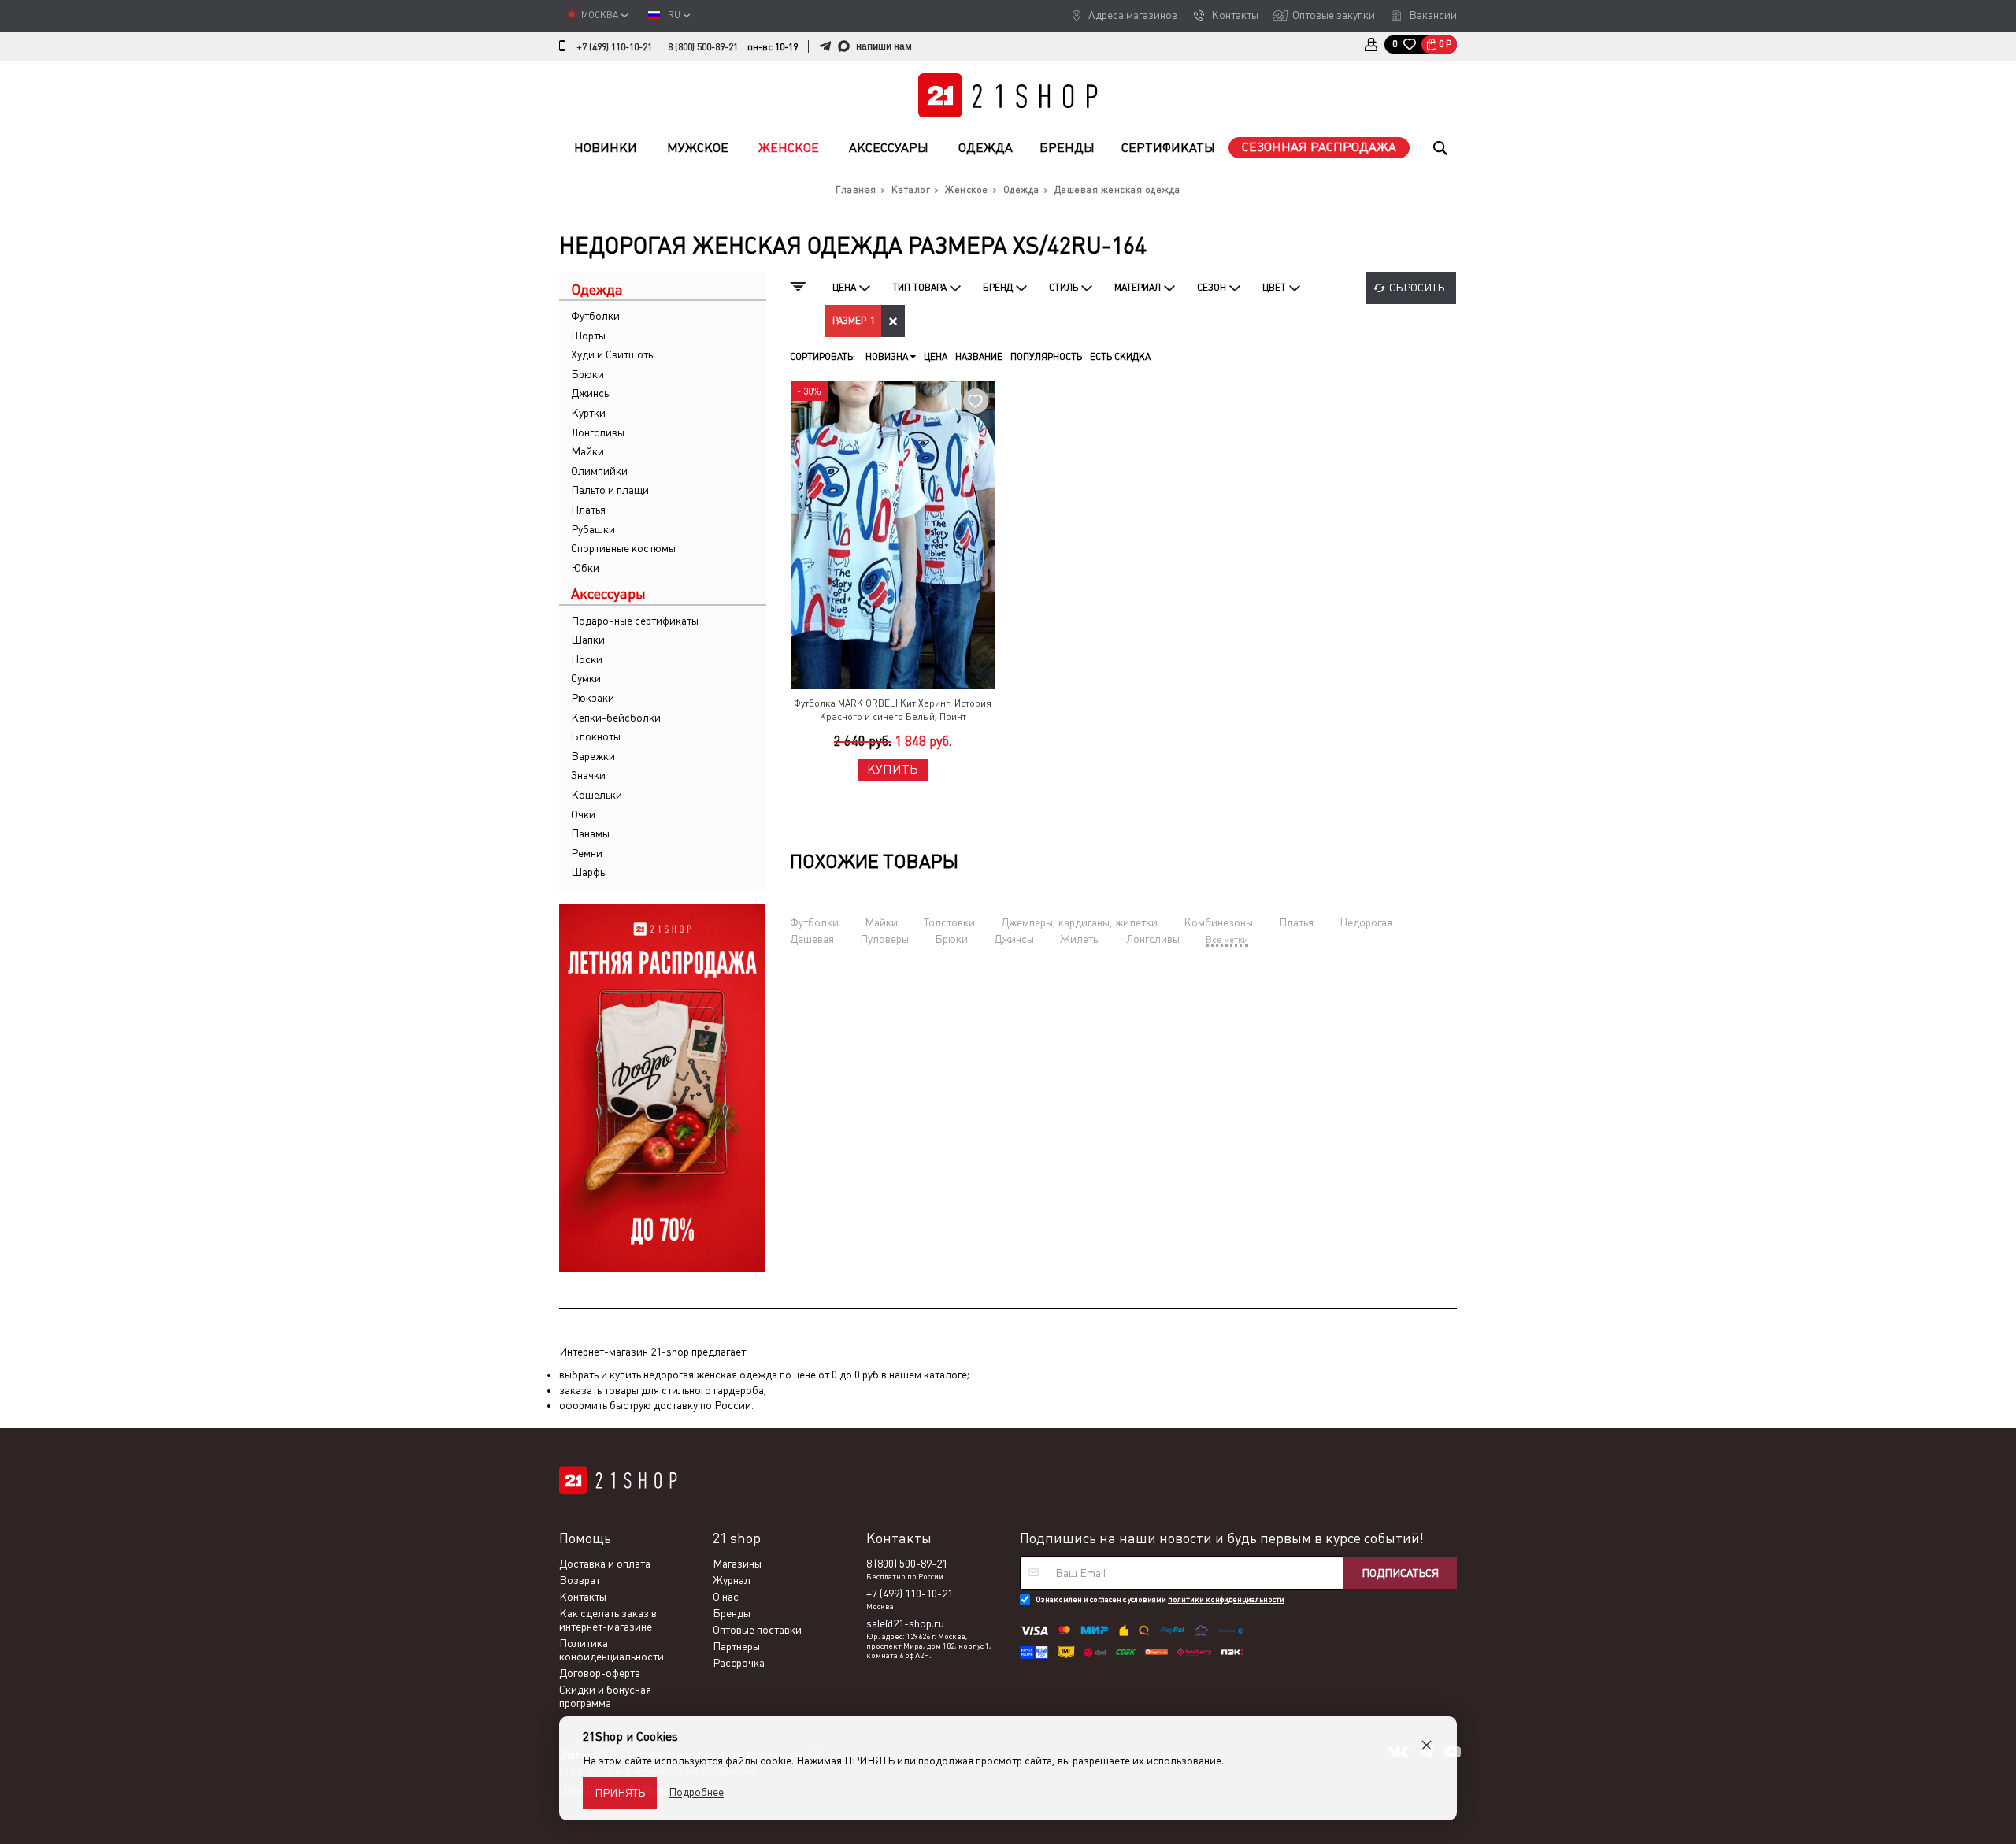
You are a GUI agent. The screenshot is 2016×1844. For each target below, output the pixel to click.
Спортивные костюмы (623, 548)
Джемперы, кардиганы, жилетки (1079, 922)
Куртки (588, 413)
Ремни (587, 853)
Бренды (1067, 148)
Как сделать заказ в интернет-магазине (608, 1620)
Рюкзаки (593, 698)
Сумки (586, 678)
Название (979, 357)
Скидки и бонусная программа (605, 1696)
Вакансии (1433, 15)
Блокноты (596, 736)
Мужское (698, 148)
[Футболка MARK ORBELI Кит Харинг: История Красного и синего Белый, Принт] (893, 535)
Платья (588, 510)
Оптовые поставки (757, 1630)
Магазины (737, 1564)
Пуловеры (884, 939)
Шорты (588, 336)
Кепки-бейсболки (616, 718)
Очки (583, 814)
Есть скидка (1120, 357)
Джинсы (591, 393)
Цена (936, 357)
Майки (587, 451)
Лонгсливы (598, 432)
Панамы (590, 833)
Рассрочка (739, 1663)
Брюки (587, 374)
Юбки (585, 568)
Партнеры (736, 1646)
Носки (587, 659)
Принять (620, 1793)
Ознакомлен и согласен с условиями (1160, 1599)
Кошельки (597, 795)
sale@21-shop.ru (905, 1623)
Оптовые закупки (1334, 15)
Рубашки (593, 529)
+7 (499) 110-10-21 (614, 47)
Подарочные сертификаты (635, 621)
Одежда (986, 148)
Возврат (580, 1580)
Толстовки (949, 922)
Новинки (606, 148)
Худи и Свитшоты (613, 354)
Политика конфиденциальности (611, 1650)
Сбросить (1417, 288)
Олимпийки (599, 471)
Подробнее (696, 1792)
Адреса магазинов (1133, 15)
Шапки (588, 640)
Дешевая (812, 939)
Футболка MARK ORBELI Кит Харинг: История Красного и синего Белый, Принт (893, 710)
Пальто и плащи (610, 490)
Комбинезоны (1218, 922)
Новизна (888, 357)
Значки (588, 775)
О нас (726, 1597)
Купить (893, 769)
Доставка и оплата (605, 1564)
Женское (789, 148)
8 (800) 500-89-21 (703, 47)
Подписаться (1400, 1573)
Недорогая (1366, 922)
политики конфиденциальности (1226, 1599)
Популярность (1046, 357)
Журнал (732, 1580)
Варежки (593, 756)
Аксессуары (889, 148)
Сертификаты (1168, 148)
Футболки (595, 316)
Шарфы (589, 872)
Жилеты (1080, 939)
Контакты (1235, 15)
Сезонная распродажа (1319, 147)
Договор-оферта (600, 1673)
